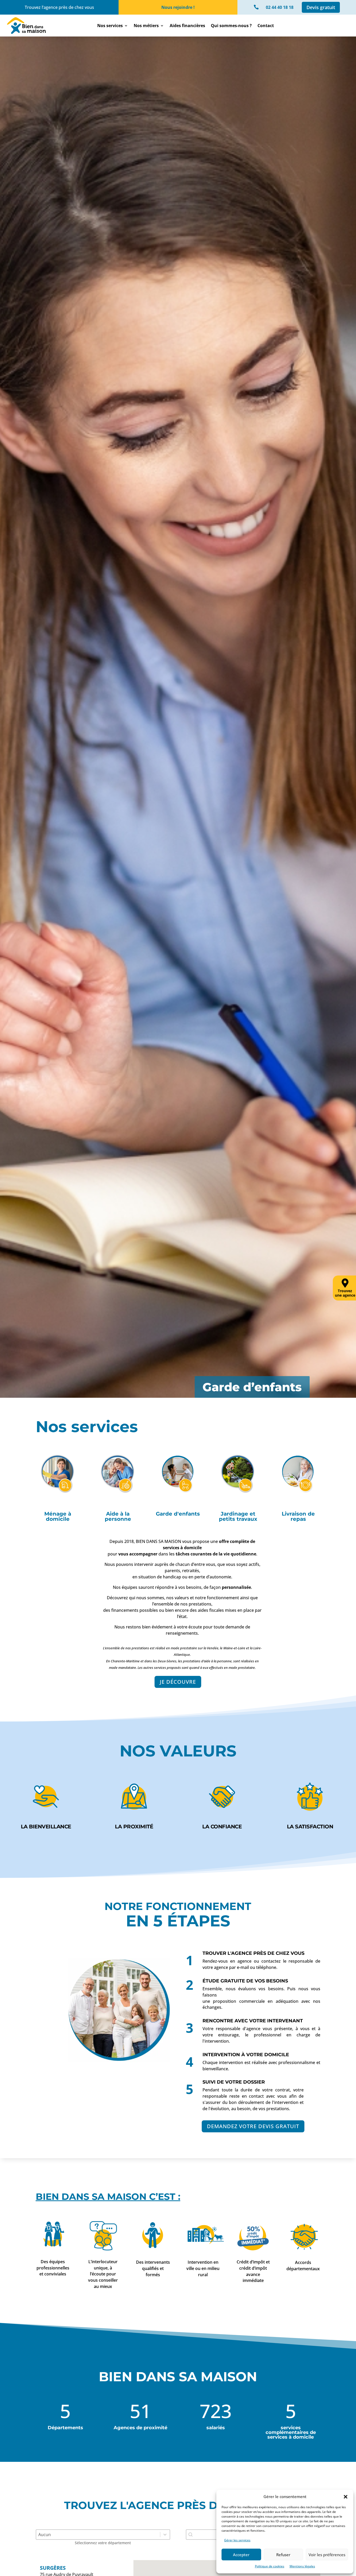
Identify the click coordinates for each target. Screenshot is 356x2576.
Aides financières (187, 26)
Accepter (241, 2555)
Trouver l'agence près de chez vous (253, 1953)
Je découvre (178, 1682)
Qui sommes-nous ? (231, 26)
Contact (266, 26)
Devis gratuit (321, 7)
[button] (346, 2497)
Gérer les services (237, 2540)
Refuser (283, 2555)
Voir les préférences (327, 2555)
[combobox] (214, 2535)
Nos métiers (146, 26)
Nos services (110, 26)
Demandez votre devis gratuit (253, 2126)
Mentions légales (302, 2566)
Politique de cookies (270, 2566)
